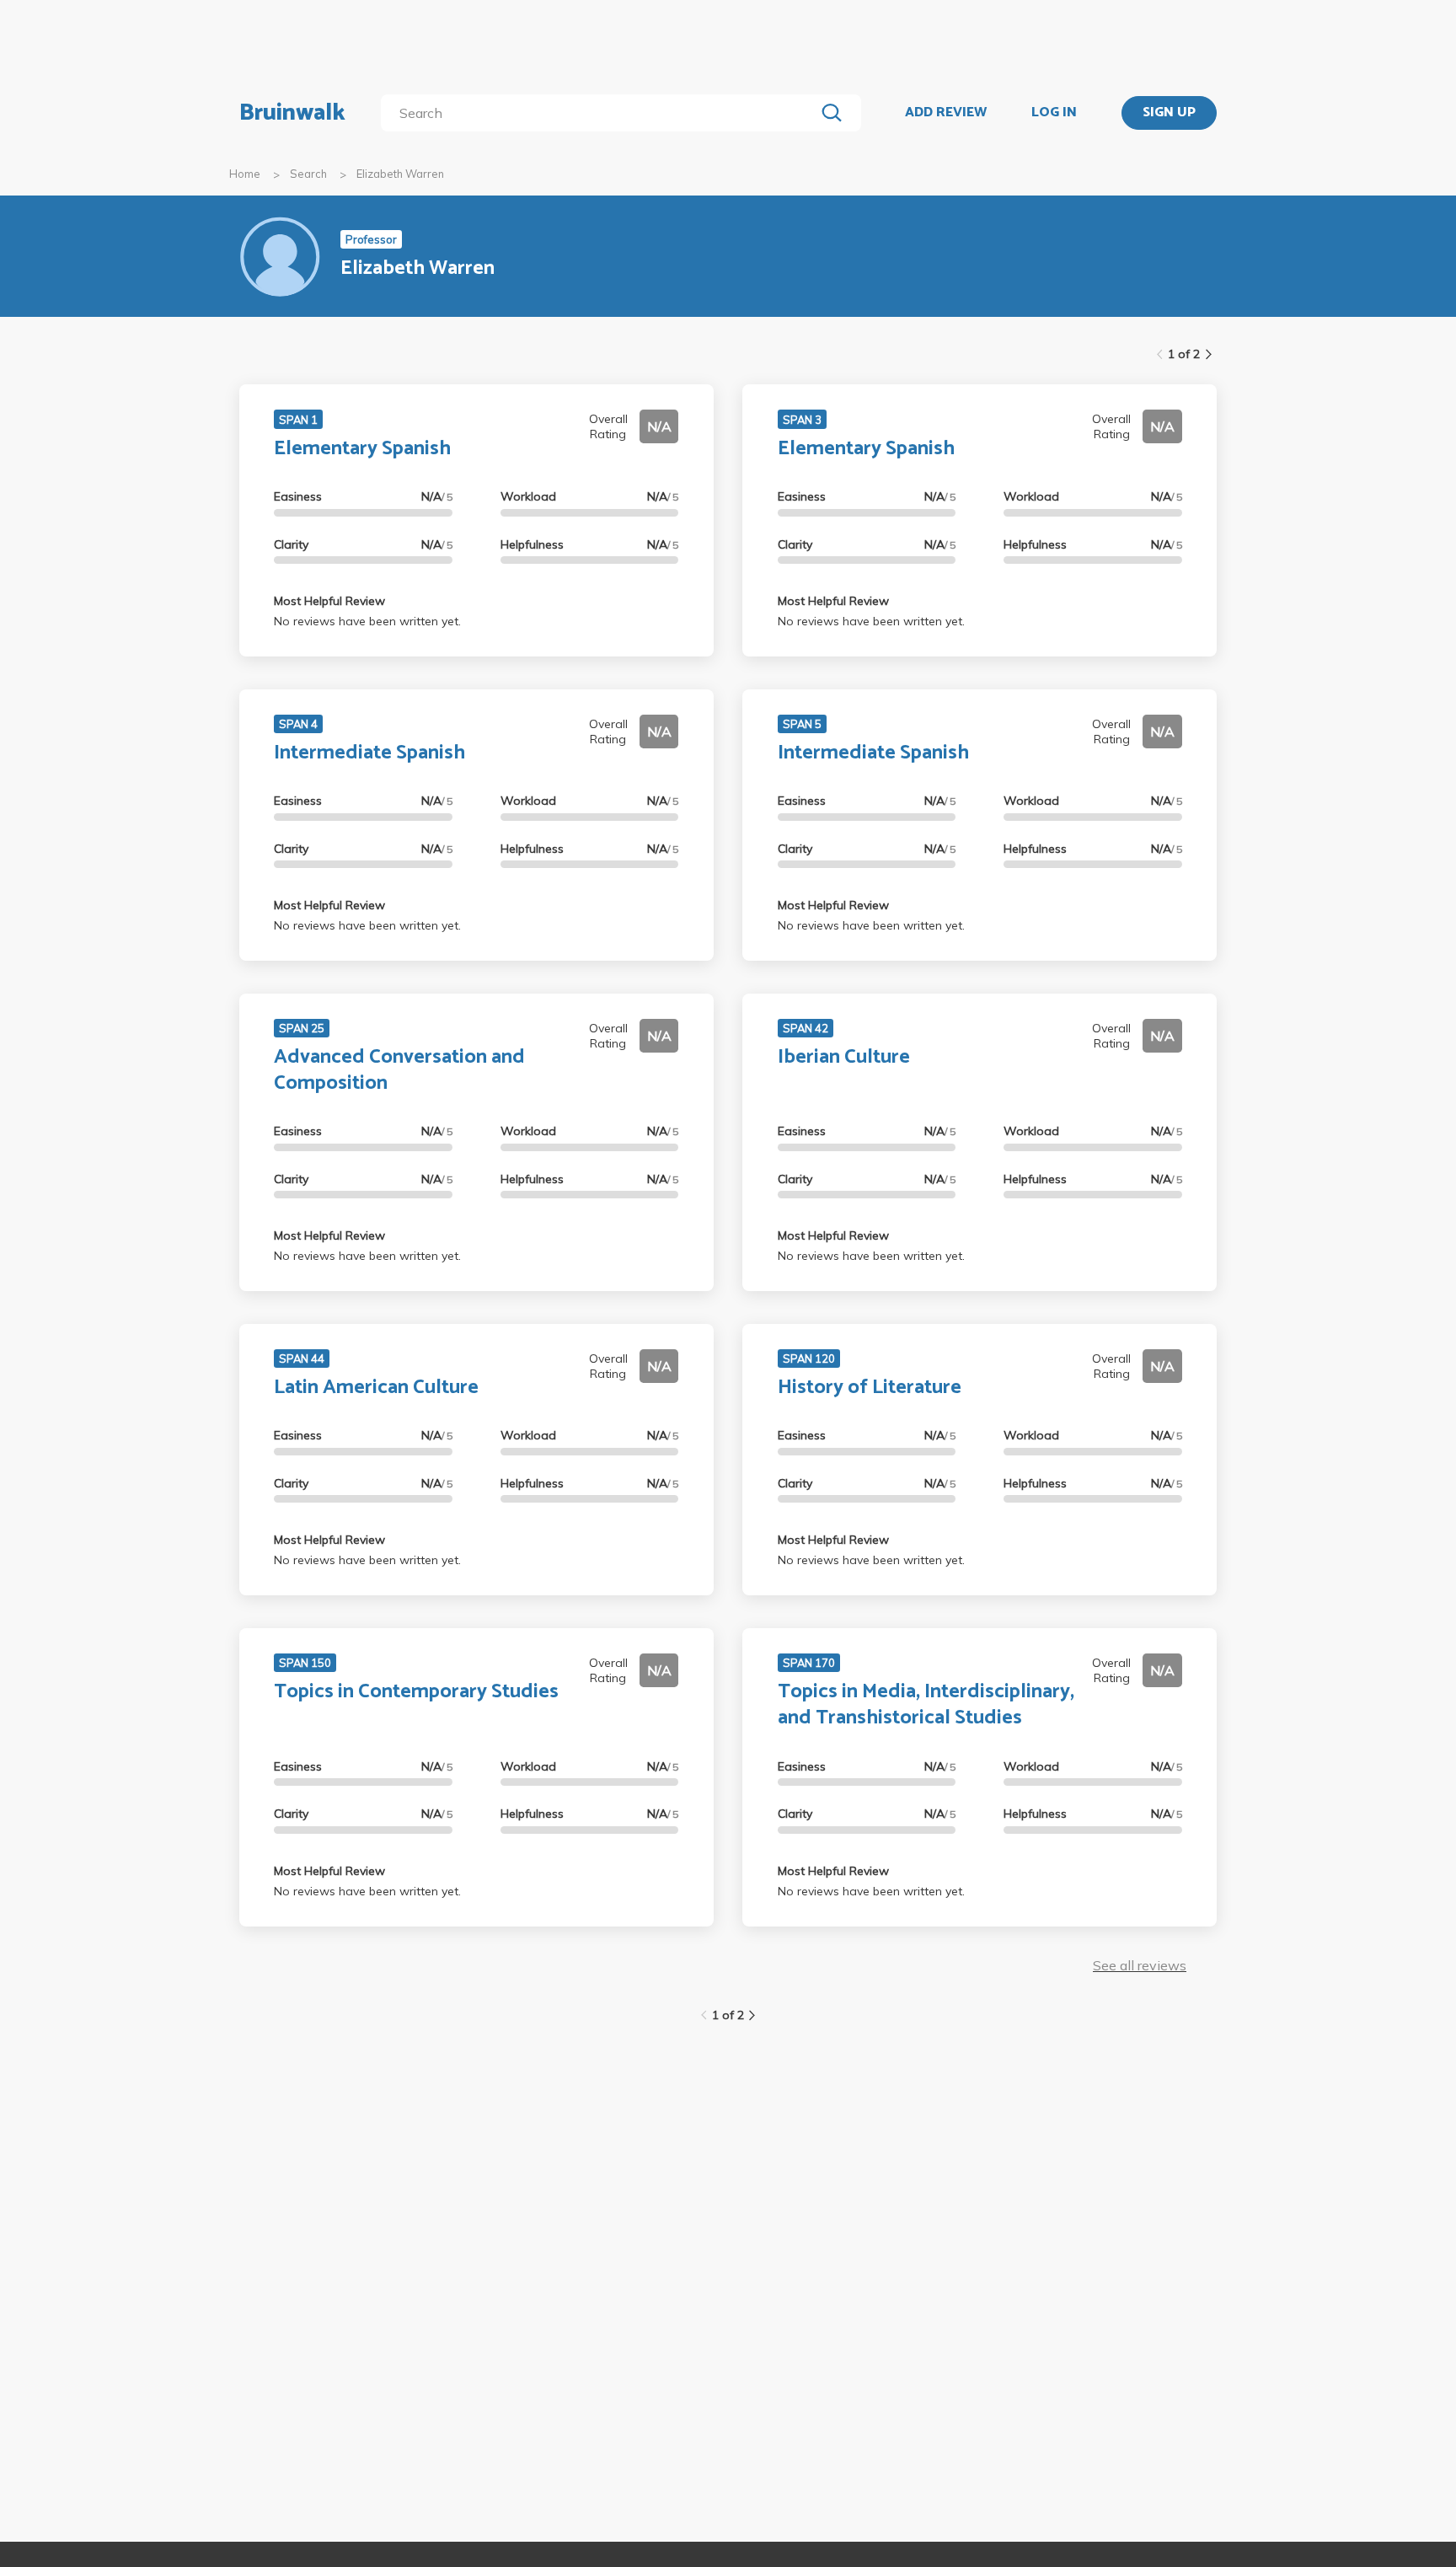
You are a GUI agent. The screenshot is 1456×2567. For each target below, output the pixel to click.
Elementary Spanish (362, 449)
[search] (601, 113)
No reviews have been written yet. (367, 621)
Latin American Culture (376, 1388)
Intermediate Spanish (369, 753)
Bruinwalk (292, 113)
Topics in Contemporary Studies (416, 1692)
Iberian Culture (844, 1057)
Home (245, 174)
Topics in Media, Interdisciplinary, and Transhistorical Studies (926, 1705)
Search (308, 174)
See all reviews (1140, 1965)
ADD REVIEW (946, 113)
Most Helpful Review (329, 601)
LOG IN (1054, 113)
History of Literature (870, 1388)
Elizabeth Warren (400, 174)
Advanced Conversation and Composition (399, 1070)
